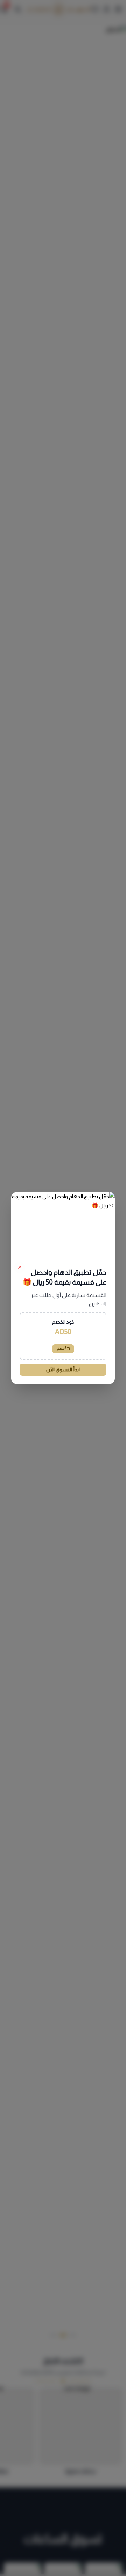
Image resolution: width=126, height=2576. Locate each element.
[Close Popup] (20, 1267)
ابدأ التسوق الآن (63, 1370)
